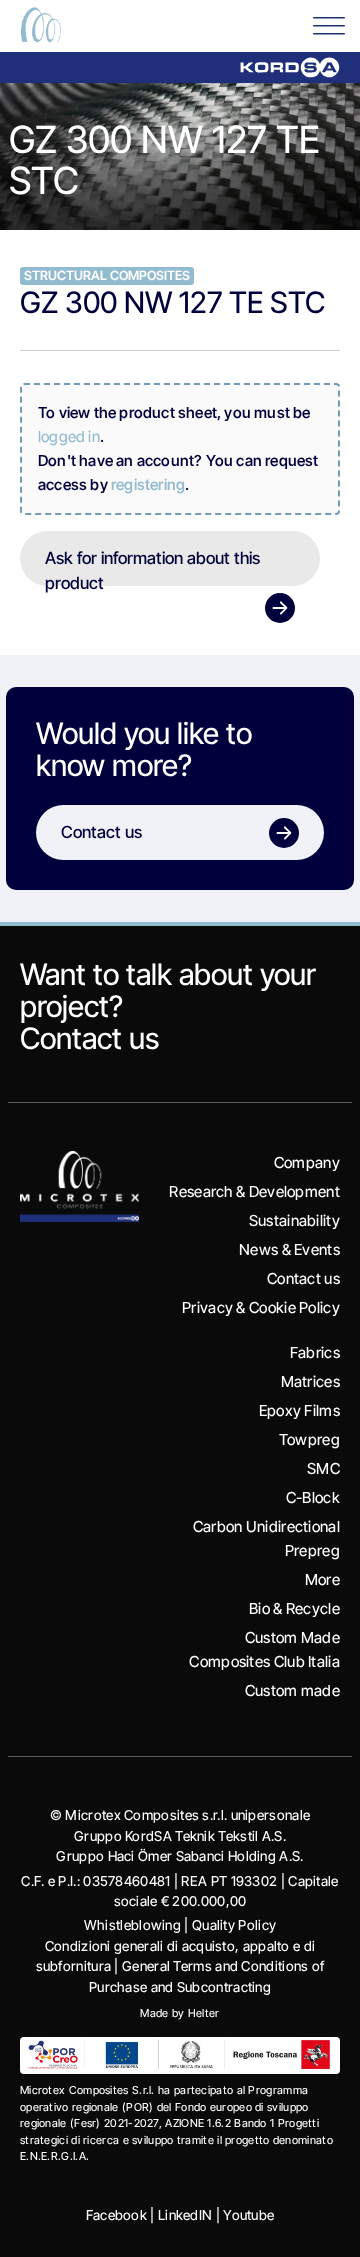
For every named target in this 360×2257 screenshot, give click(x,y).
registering (148, 484)
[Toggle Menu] (329, 24)
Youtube (248, 2215)
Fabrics (315, 1352)
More (322, 1579)
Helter (204, 2013)
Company (307, 1162)
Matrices (310, 1381)
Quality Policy (234, 1925)
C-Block (313, 1497)
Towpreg (309, 1439)
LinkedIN (185, 2215)
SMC (323, 1468)
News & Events (289, 1249)
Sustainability (294, 1220)
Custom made (292, 1690)
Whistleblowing (132, 1925)
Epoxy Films (299, 1410)
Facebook (116, 2215)
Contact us (89, 1038)
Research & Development (254, 1191)
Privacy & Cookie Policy (261, 1307)
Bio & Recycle (294, 1608)
